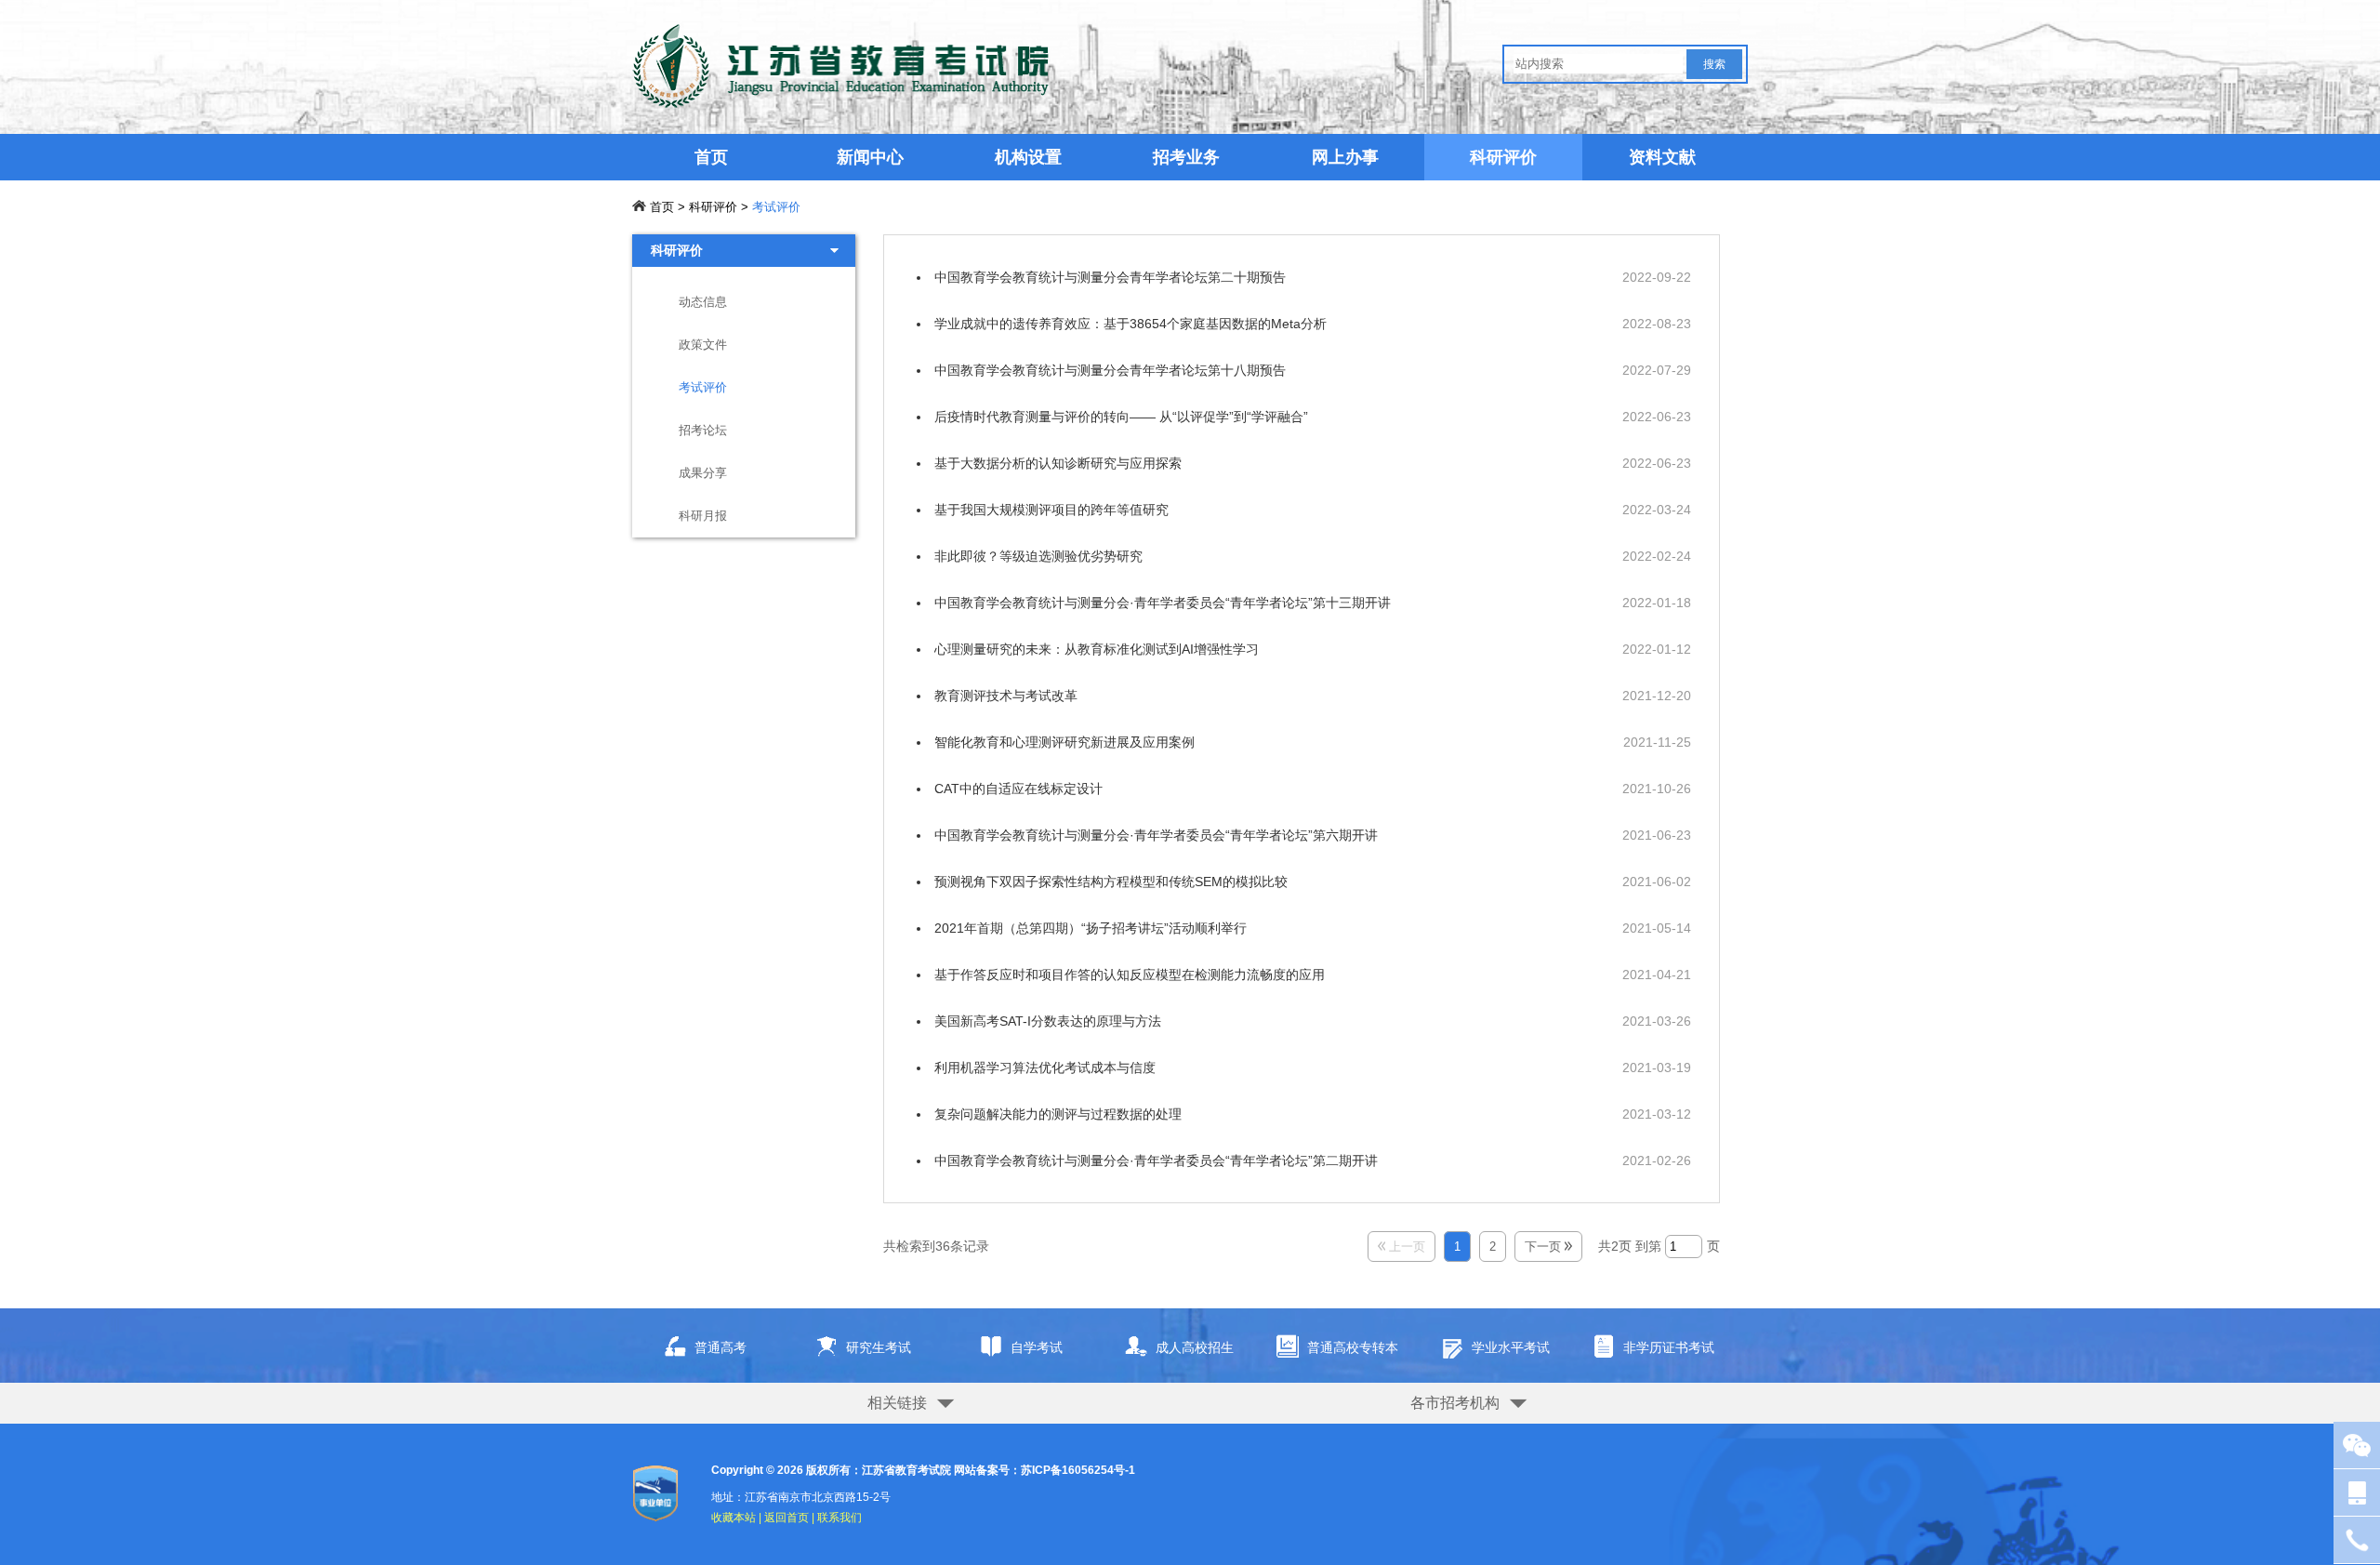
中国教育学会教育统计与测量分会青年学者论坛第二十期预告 (1110, 277)
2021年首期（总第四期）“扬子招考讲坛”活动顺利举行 (1091, 928)
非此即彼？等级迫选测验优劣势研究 (1038, 556)
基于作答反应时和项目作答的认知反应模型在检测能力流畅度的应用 (1130, 975)
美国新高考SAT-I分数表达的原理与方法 (1048, 1021)
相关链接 (897, 1403)
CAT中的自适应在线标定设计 (1018, 789)
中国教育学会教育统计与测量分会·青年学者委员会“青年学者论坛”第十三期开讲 (1163, 603)
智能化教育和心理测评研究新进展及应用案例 (1064, 742)
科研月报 (703, 516)
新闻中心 (870, 157)
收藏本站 (734, 1518)
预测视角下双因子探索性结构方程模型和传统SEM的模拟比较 (1111, 882)
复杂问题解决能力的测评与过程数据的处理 (1058, 1114)
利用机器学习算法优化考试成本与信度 (1045, 1068)
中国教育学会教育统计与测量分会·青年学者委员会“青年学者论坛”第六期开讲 (1156, 835)
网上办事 (1345, 157)
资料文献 (1662, 157)
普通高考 (721, 1347)
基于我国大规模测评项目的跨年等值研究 (1051, 510)
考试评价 (776, 207)
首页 (711, 157)
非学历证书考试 (1669, 1347)
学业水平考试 (1511, 1347)
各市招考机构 (1455, 1403)
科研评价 (1503, 157)
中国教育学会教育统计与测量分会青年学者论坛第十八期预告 (1110, 370)
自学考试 (1037, 1347)
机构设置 (1028, 157)
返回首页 (787, 1518)
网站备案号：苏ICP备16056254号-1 (1045, 1470)
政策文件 (703, 345)
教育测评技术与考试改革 (1006, 696)
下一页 (1545, 1247)
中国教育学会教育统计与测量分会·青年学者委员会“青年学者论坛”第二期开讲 (1156, 1160)
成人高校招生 (1195, 1347)
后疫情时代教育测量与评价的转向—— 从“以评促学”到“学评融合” (1121, 417)
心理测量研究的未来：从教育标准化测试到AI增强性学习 (1097, 649)
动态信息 (703, 302)
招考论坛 (703, 430)
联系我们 (840, 1518)
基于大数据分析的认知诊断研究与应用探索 (1058, 463)
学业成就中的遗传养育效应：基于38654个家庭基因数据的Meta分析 (1130, 324)
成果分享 (703, 473)
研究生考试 (879, 1347)
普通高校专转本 (1353, 1347)
